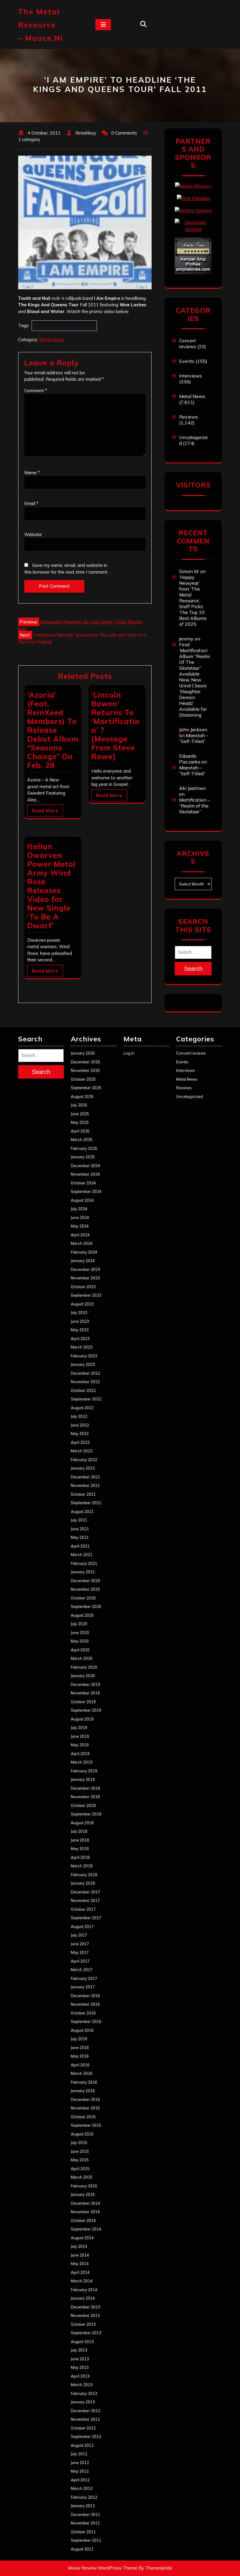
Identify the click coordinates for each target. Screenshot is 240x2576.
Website (33, 534)
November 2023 (85, 1278)
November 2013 (85, 2315)
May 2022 (80, 1434)
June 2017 (80, 1944)
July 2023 (79, 1312)
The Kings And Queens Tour (64, 325)
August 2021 (82, 1511)
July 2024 (79, 1209)
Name (32, 473)
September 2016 (86, 2021)
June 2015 (80, 2151)
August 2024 (82, 1200)
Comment (36, 391)
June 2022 (80, 1425)
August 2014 (82, 2238)
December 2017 (85, 1892)
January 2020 (83, 1676)
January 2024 (83, 1261)
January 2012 (83, 2506)
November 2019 (85, 1693)
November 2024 (85, 1174)
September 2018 (86, 1814)
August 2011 (82, 2549)
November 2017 (85, 1900)
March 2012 (82, 2488)
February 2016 (84, 2082)
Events (187, 361)
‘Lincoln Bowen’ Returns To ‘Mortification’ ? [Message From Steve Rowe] (115, 726)
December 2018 (85, 1788)
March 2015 (82, 2177)
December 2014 (85, 2203)
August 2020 (82, 1615)
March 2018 (82, 1866)
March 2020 (82, 1658)
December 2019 (85, 1684)
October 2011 (83, 2532)
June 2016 (80, 2048)
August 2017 (82, 1927)
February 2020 (84, 1667)
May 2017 (80, 1952)
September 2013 (86, 2333)
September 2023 (86, 1295)
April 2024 (80, 1235)
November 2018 (85, 1797)
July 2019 (79, 1727)
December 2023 (85, 1269)
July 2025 (79, 1105)
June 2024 (80, 1218)
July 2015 (79, 2143)
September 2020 (86, 1606)
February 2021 (84, 1563)
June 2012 (80, 2463)
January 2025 (83, 1157)
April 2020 (80, 1650)
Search (193, 969)
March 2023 (82, 1347)
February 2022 (84, 1460)
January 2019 (83, 1779)
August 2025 (82, 1096)
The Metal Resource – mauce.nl (41, 25)
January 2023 (83, 1364)
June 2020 (80, 1633)
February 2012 (84, 2497)
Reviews (188, 417)
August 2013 (82, 2342)
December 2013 (85, 2307)
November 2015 (85, 2108)
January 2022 (83, 1468)
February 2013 (84, 2393)
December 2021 (85, 1477)
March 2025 (82, 1140)
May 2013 (80, 2367)
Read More (45, 811)
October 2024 (83, 1183)
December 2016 (85, 1996)
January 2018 (83, 1883)
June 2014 (80, 2255)
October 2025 (83, 1079)
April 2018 (80, 1857)
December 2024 (85, 1166)
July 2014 (79, 2246)
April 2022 (80, 1442)
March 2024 (82, 1243)
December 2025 (85, 1062)
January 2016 (83, 2091)
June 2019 (80, 1736)
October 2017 (83, 1909)
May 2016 (80, 2056)
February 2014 (84, 2290)
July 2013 (79, 2350)
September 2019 (86, 1710)
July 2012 (79, 2454)
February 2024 (84, 1252)
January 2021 (83, 1572)
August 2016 (82, 2030)
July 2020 (79, 1624)
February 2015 (84, 2186)
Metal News (52, 340)
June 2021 (80, 1529)
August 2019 (82, 1719)
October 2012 (83, 2428)
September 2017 (86, 1918)
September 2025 (86, 1088)
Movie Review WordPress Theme (103, 2568)
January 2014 (83, 2298)
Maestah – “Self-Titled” (194, 738)
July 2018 (79, 1831)
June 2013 (80, 2359)
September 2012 (86, 2436)
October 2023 (83, 1287)
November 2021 (85, 1485)
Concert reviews (188, 344)
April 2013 (80, 2376)
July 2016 (79, 2039)
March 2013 (82, 2385)
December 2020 (85, 1581)
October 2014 (83, 2220)
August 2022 (82, 1408)
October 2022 (83, 1390)
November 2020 (85, 1589)
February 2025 (84, 1148)
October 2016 (83, 2013)
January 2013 (83, 2402)
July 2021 (79, 1520)
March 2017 (82, 1970)
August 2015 (82, 2134)
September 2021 (86, 1503)
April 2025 (80, 1131)
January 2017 (83, 1987)
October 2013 (83, 2324)
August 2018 (82, 1823)
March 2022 (82, 1451)
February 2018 (84, 1875)
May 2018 (80, 1849)
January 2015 (83, 2194)
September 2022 (86, 1399)
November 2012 (85, 2419)
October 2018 (83, 1805)
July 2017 (79, 1935)
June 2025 (80, 1114)
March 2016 (82, 2073)
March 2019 (82, 1762)
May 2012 (80, 2471)
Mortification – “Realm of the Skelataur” (194, 806)
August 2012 (82, 2445)
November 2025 (85, 1070)
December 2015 (85, 2099)
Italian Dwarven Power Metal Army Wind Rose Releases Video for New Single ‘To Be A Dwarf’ (52, 886)
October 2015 (83, 2117)
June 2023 (80, 1321)
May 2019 (80, 1745)
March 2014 (82, 2281)
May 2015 (80, 2160)
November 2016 (85, 2004)
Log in (129, 1053)
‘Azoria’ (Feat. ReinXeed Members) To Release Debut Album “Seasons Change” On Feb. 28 (53, 730)
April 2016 (80, 2065)
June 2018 (80, 1840)
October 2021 (83, 1494)
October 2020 (83, 1598)
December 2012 (85, 2411)
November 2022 (85, 1382)
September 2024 (86, 1191)
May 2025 (80, 1122)
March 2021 (82, 1555)
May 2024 (80, 1226)
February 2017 (84, 1978)
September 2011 (86, 2540)
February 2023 (84, 1356)
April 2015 (80, 2169)
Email (31, 503)
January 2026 (83, 1053)
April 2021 (80, 1546)
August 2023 (82, 1304)
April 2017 (80, 1961)
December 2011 (85, 2514)
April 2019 (80, 1754)
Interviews (191, 376)
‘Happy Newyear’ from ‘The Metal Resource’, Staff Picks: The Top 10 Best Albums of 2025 (193, 601)
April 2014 (80, 2272)
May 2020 (80, 1641)
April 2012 (80, 2480)
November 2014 (85, 2212)
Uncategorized (190, 1096)
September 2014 (86, 2229)
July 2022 (79, 1416)
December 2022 (85, 1373)
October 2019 (83, 1702)
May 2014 (80, 2264)
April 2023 (80, 1339)
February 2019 (84, 1771)
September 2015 (86, 2125)
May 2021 (80, 1537)
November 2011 (85, 2523)
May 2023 (80, 1330)
